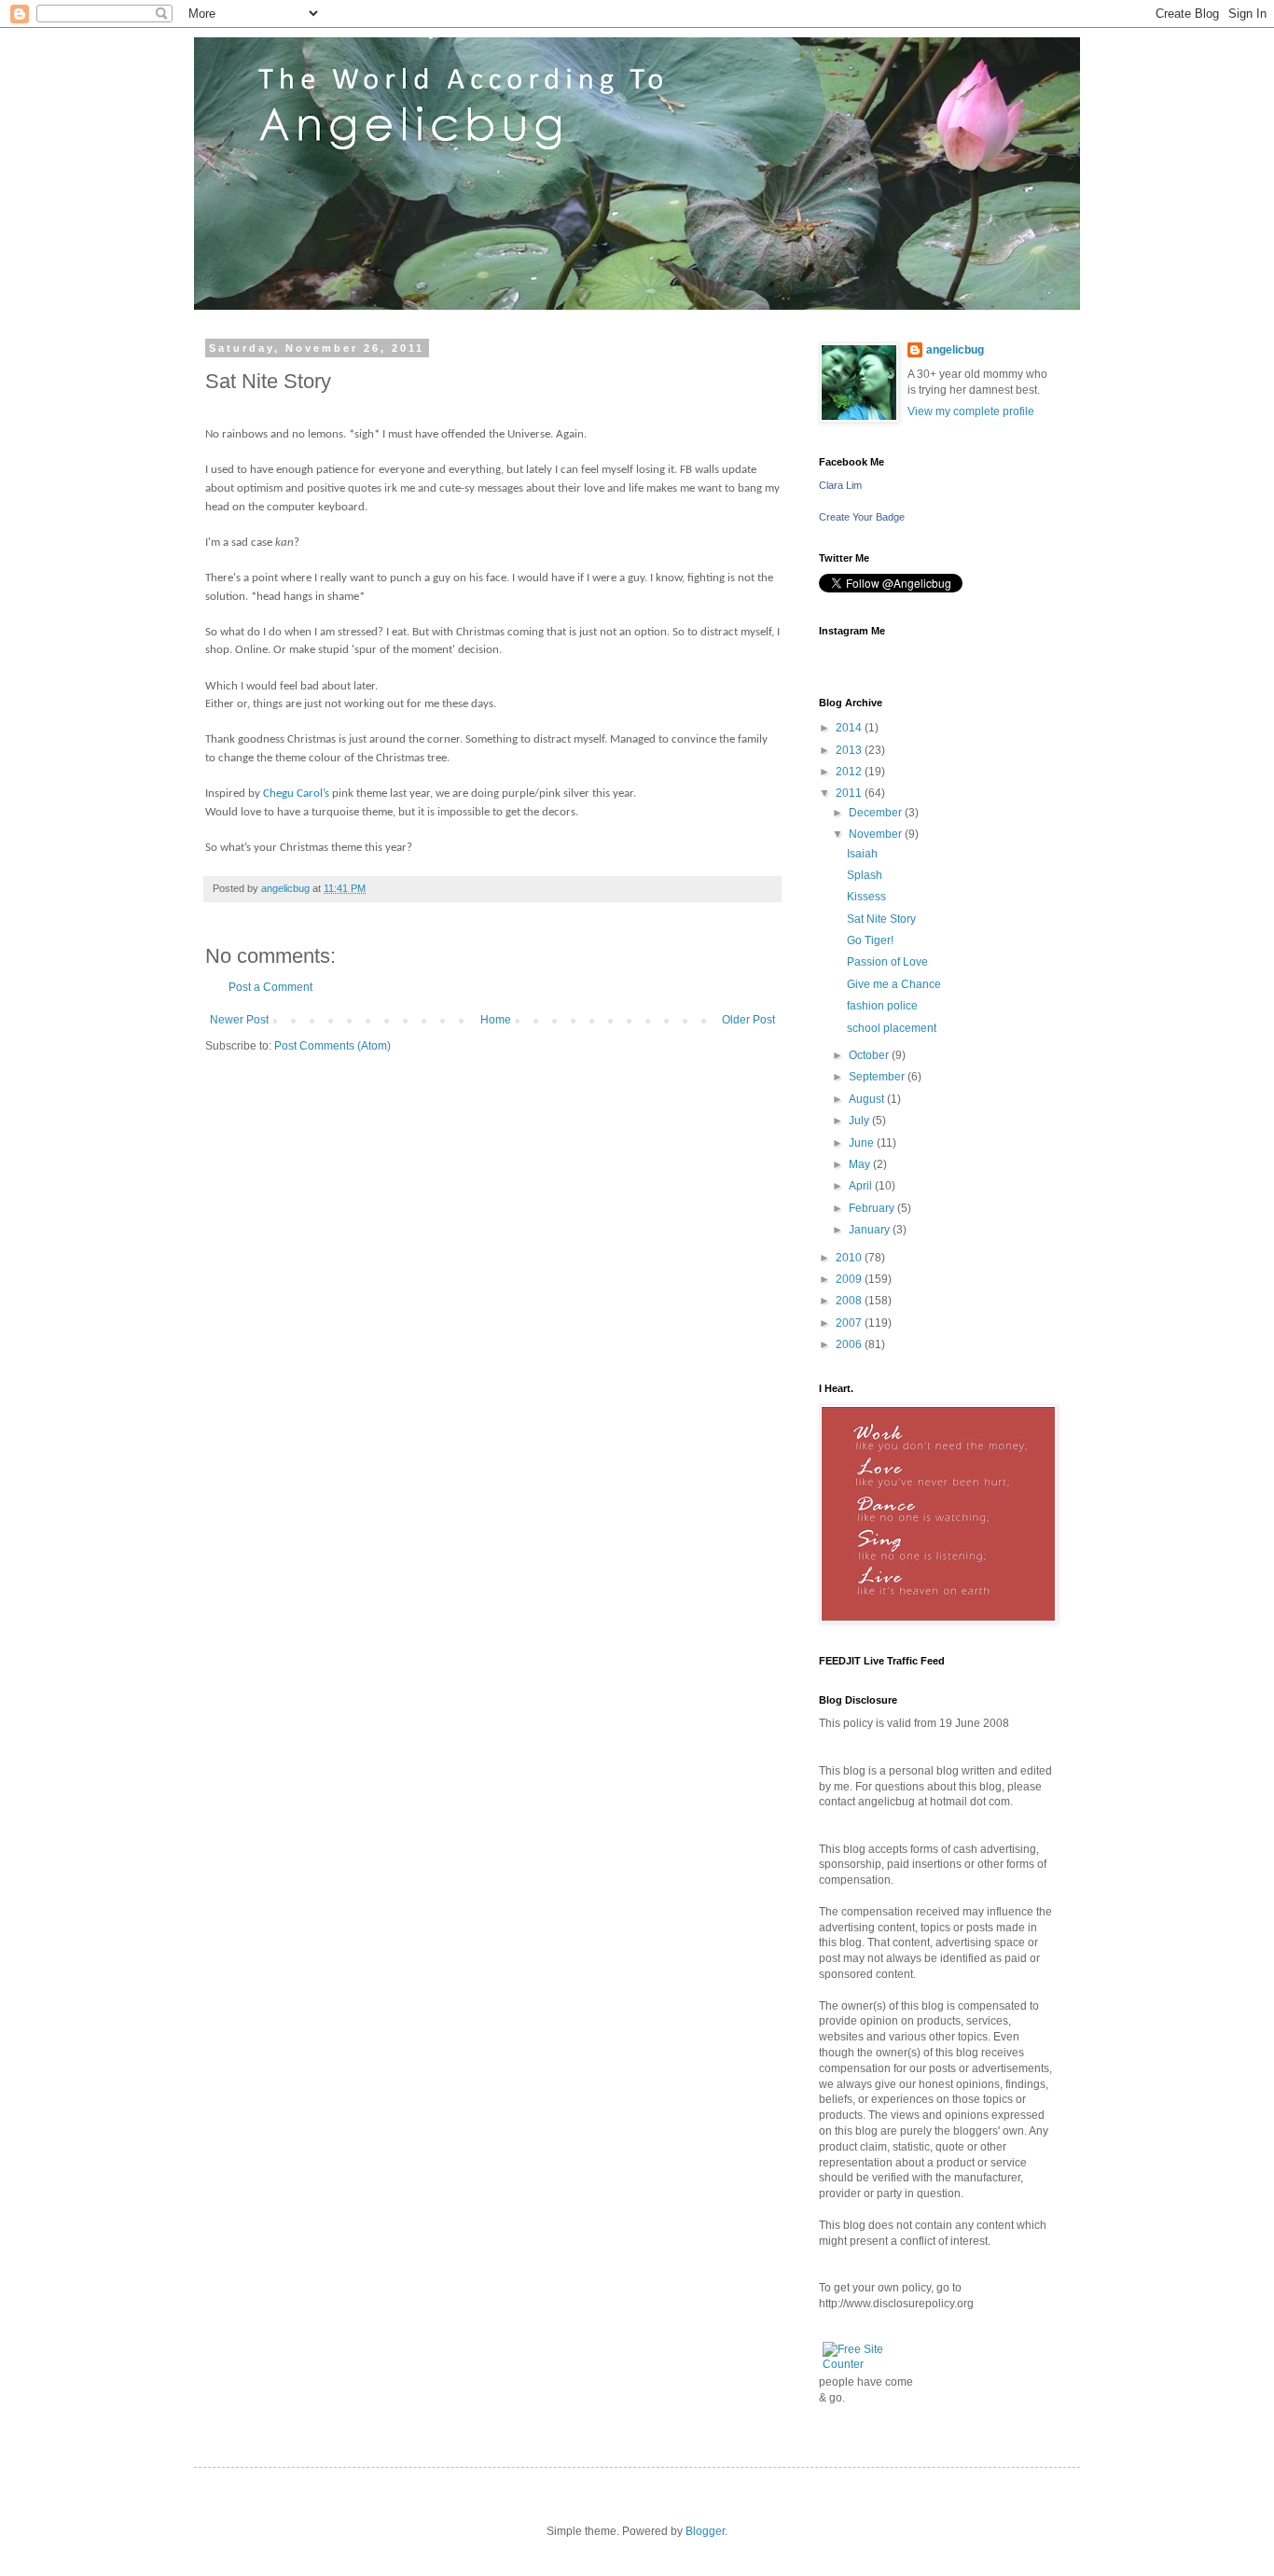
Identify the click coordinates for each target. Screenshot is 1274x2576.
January (871, 1230)
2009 (850, 1279)
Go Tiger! (870, 940)
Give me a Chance (894, 984)
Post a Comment (270, 987)
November (877, 834)
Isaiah (862, 854)
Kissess (866, 897)
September (878, 1077)
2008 (850, 1301)
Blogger (705, 2531)
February (873, 1208)
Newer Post (239, 1020)
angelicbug (955, 350)
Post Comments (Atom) (332, 1046)
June (863, 1143)
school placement (892, 1028)
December (877, 813)
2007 (850, 1323)
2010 (850, 1258)
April (862, 1186)
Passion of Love (887, 962)
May (861, 1164)
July (860, 1121)
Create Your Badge (862, 517)
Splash (865, 875)
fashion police (882, 1006)
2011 (850, 793)
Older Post (748, 1020)
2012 (850, 772)
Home (496, 1020)
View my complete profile (971, 411)
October (870, 1055)
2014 (850, 728)
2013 (850, 750)
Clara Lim (840, 485)
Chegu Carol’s (296, 794)
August (868, 1099)
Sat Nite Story (881, 919)
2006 (850, 1344)
